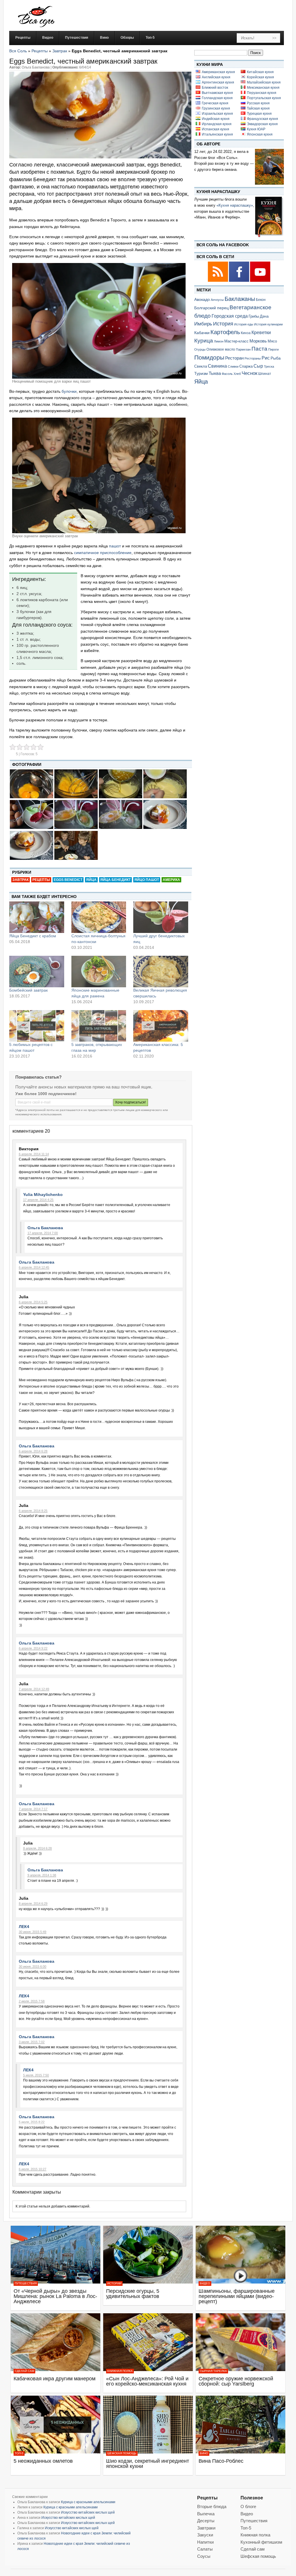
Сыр (258, 366)
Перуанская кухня (262, 93)
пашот (114, 546)
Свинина (217, 366)
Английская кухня (216, 77)
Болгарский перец (211, 308)
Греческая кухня (215, 103)
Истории (114, 2283)
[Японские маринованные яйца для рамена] (99, 971)
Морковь (258, 341)
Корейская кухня (260, 77)
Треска (269, 366)
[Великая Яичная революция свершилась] (161, 971)
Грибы (254, 316)
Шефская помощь (122, 2453)
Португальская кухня (264, 98)
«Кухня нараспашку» (235, 205)
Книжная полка (120, 2371)
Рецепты (40, 51)
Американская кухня (218, 72)
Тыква (215, 373)
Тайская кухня (258, 108)
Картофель (225, 332)
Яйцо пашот (147, 880)
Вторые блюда (212, 2506)
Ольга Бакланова (45, 1228)
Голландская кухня (217, 98)
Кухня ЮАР (256, 129)
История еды (244, 324)
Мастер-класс (236, 341)
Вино (204, 2453)
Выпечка (206, 2514)
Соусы (204, 2556)
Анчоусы (217, 300)
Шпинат (265, 374)
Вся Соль (18, 51)
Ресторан (234, 358)
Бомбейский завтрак (28, 990)
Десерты (206, 2521)
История (223, 324)
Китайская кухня (260, 72)
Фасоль (227, 374)
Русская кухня (258, 103)
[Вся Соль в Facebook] (239, 281)
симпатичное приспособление (103, 553)
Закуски (205, 2535)
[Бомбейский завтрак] (37, 971)
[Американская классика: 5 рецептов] (161, 1026)
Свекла (201, 366)
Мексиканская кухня (263, 88)
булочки (69, 391)
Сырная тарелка (213, 2371)
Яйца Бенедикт (115, 880)
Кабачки (202, 333)
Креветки (261, 333)
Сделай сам (24, 2371)
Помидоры (209, 358)
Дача (264, 316)
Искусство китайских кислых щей (88, 2512)
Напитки (205, 2542)
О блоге (248, 2506)
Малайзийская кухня (264, 82)
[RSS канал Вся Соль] (218, 281)
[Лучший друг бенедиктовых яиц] (161, 917)
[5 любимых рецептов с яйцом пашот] (37, 1026)
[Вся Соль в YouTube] (260, 281)
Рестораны (253, 358)
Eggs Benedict (68, 880)
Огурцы (200, 349)
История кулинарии (268, 324)
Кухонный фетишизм (261, 2542)
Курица (204, 341)
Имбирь (203, 324)
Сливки (233, 366)
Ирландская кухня (217, 124)
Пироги (273, 349)
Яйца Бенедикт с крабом (33, 936)
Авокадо (202, 299)
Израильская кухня (217, 114)
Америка (171, 880)
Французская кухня (262, 119)
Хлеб (237, 374)
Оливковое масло (221, 349)
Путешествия (26, 2283)
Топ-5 (19, 2453)
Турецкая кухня (259, 114)
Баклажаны (240, 299)
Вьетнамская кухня (217, 93)
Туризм (201, 373)
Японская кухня (260, 134)
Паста (259, 349)
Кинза (246, 333)
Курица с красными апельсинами (88, 2502)
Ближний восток (215, 88)
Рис (266, 358)
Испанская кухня (215, 129)
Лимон (219, 341)
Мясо (272, 341)
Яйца (91, 880)
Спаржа (246, 366)
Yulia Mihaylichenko (43, 1195)
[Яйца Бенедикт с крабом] (37, 917)
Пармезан (243, 349)
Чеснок (249, 373)
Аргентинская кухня (218, 82)
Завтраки (206, 2528)
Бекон (261, 300)
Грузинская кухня (216, 108)
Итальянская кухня (217, 134)
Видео (205, 2283)
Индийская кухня (216, 119)
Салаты (205, 2549)
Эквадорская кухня (262, 124)
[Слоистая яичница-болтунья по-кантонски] (99, 917)
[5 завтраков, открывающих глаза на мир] (99, 1026)
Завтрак (60, 51)
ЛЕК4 (24, 1927)
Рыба (276, 358)
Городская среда (230, 316)
